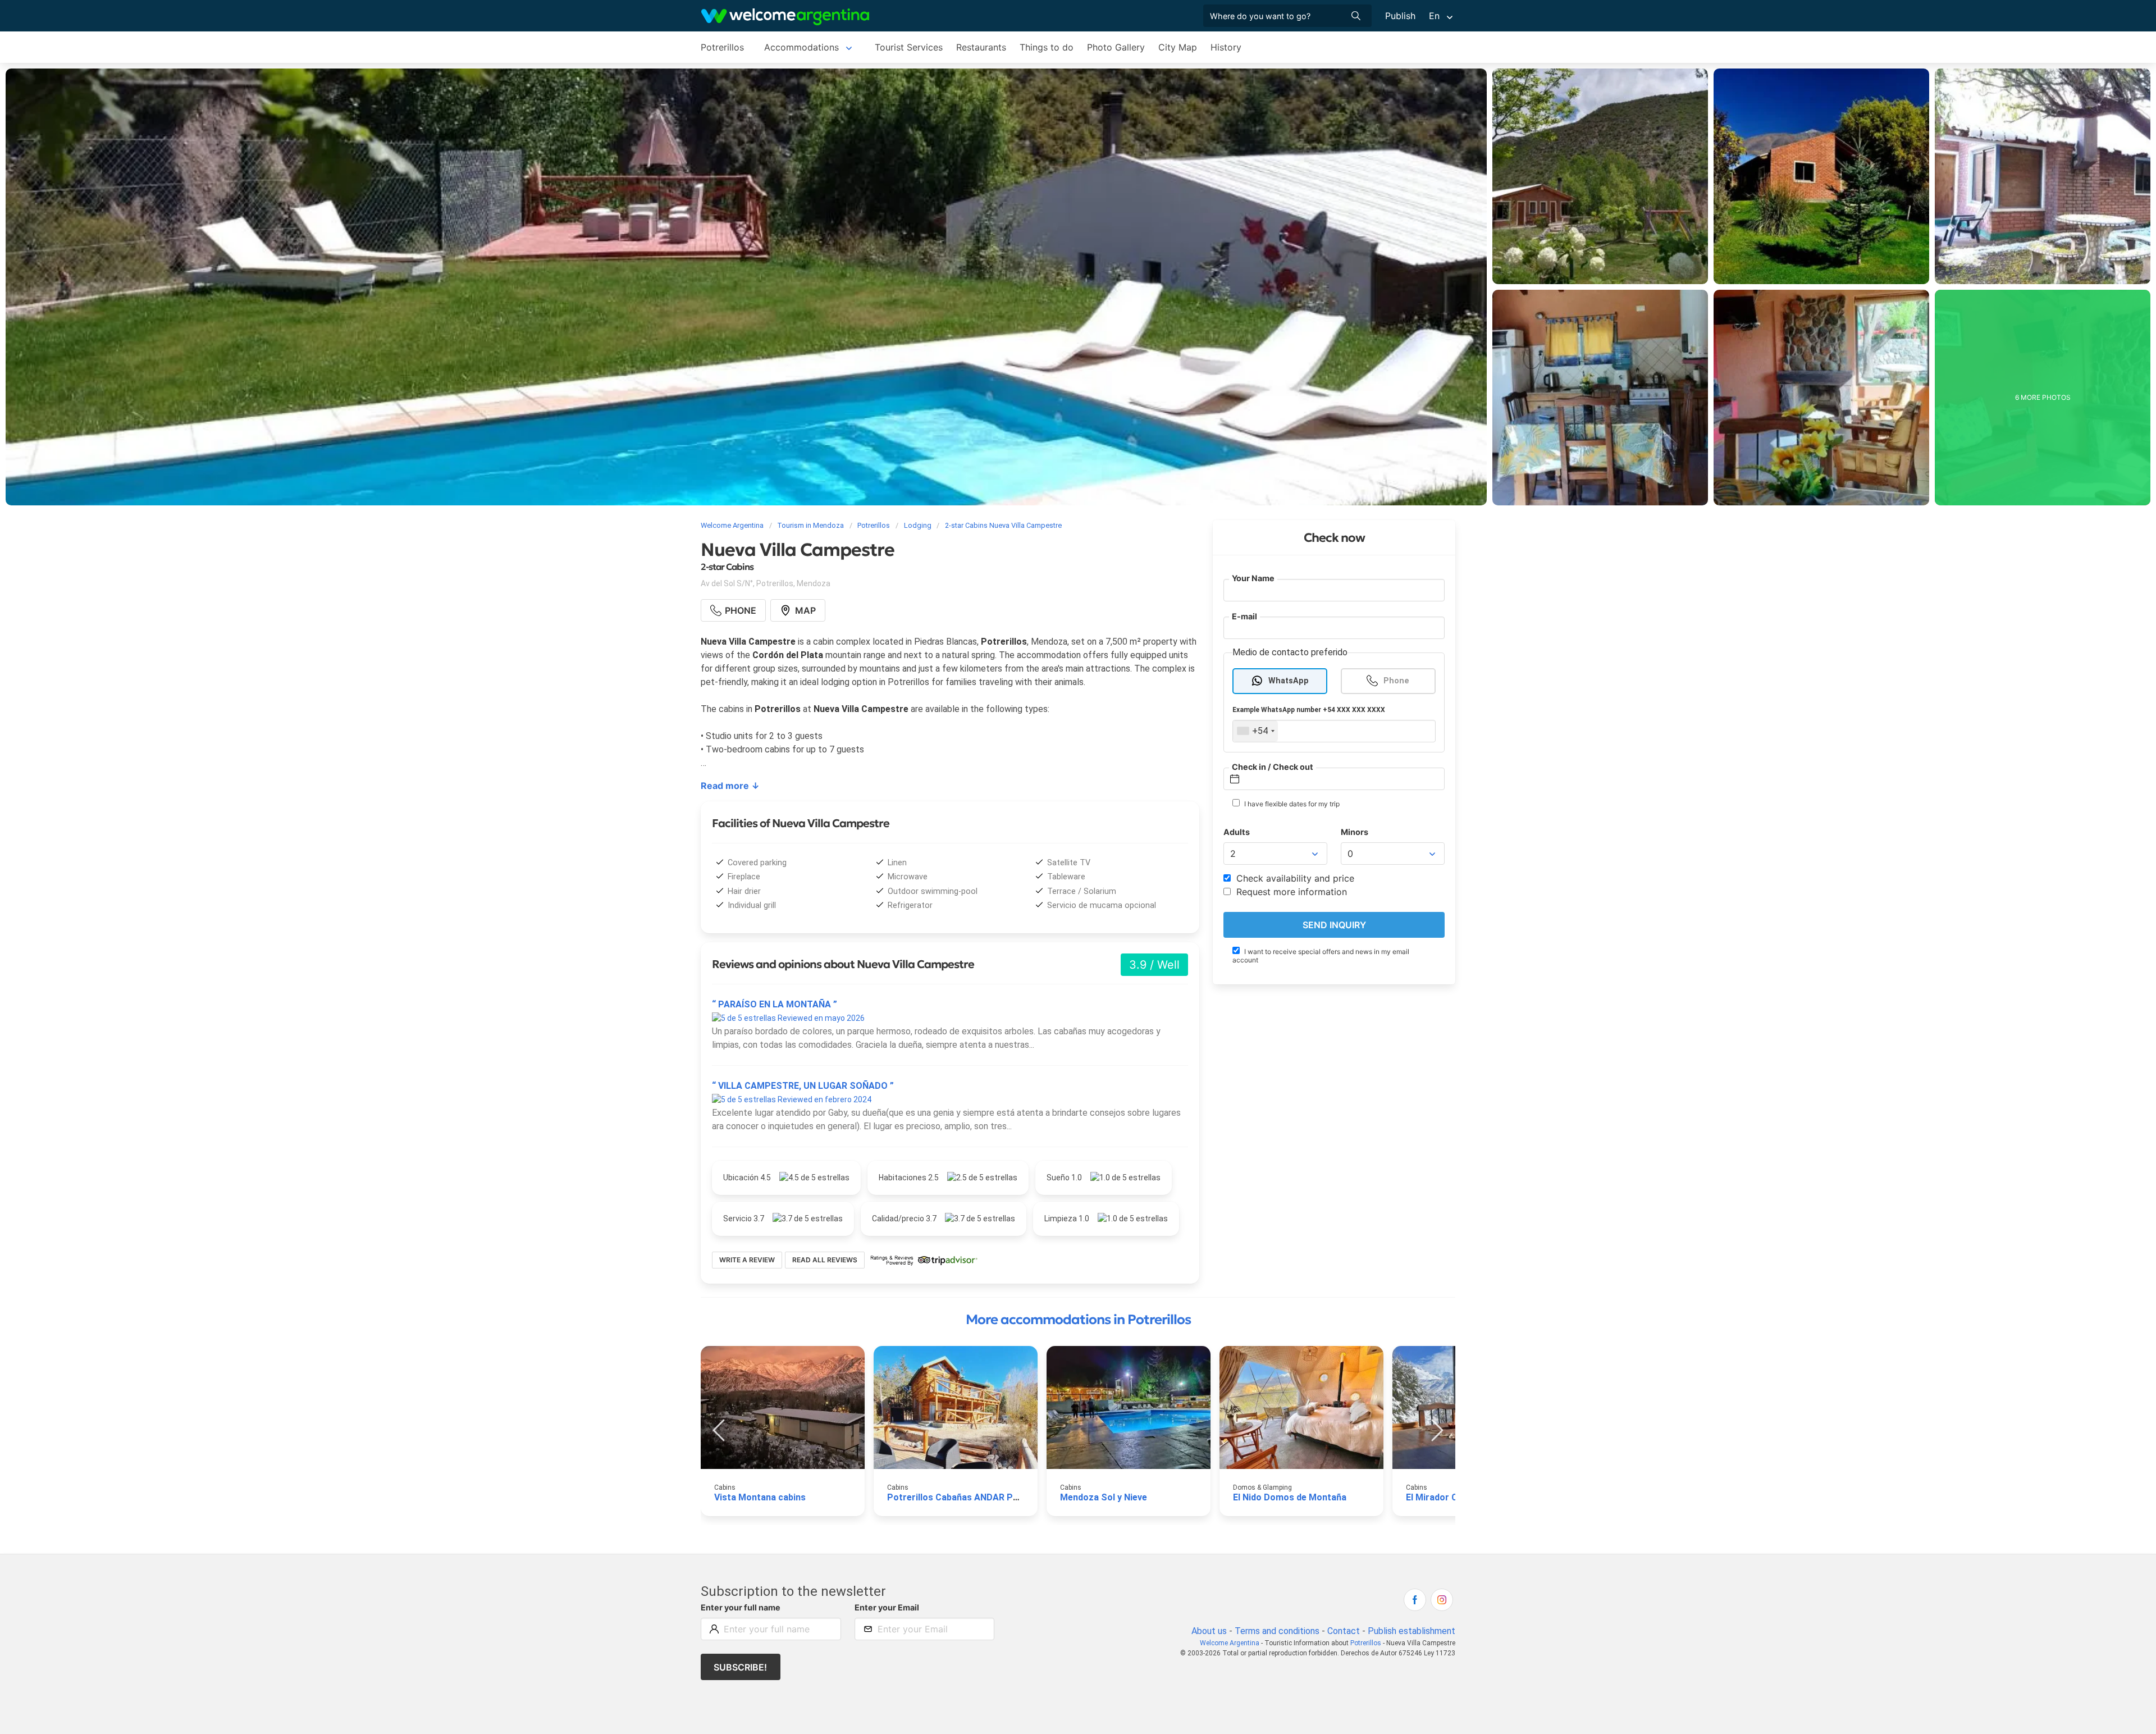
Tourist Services (909, 47)
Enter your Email (887, 1607)
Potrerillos (722, 47)
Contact (1344, 1631)
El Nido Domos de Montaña (1290, 1497)
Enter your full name (741, 1607)
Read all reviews (825, 1260)
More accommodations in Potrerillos (1078, 1320)
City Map (1178, 47)
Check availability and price (1294, 878)
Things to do (1047, 47)
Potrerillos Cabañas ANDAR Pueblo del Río (977, 1497)
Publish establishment (1412, 1631)
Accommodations (801, 47)
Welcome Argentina (1230, 1643)
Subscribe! (740, 1667)
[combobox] (1255, 731)
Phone (1396, 681)
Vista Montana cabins (760, 1497)
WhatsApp (1289, 681)
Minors (1355, 832)
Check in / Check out (1273, 767)
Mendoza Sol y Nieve (1104, 1497)
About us (1209, 1631)
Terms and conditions (1277, 1631)
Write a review (747, 1260)
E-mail (1244, 616)
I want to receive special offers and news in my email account (1321, 956)
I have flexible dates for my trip (1291, 804)
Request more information (1290, 892)
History (1226, 47)
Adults (1237, 832)
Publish (1400, 16)
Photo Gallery (1116, 47)
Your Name (1253, 578)
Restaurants (981, 47)
